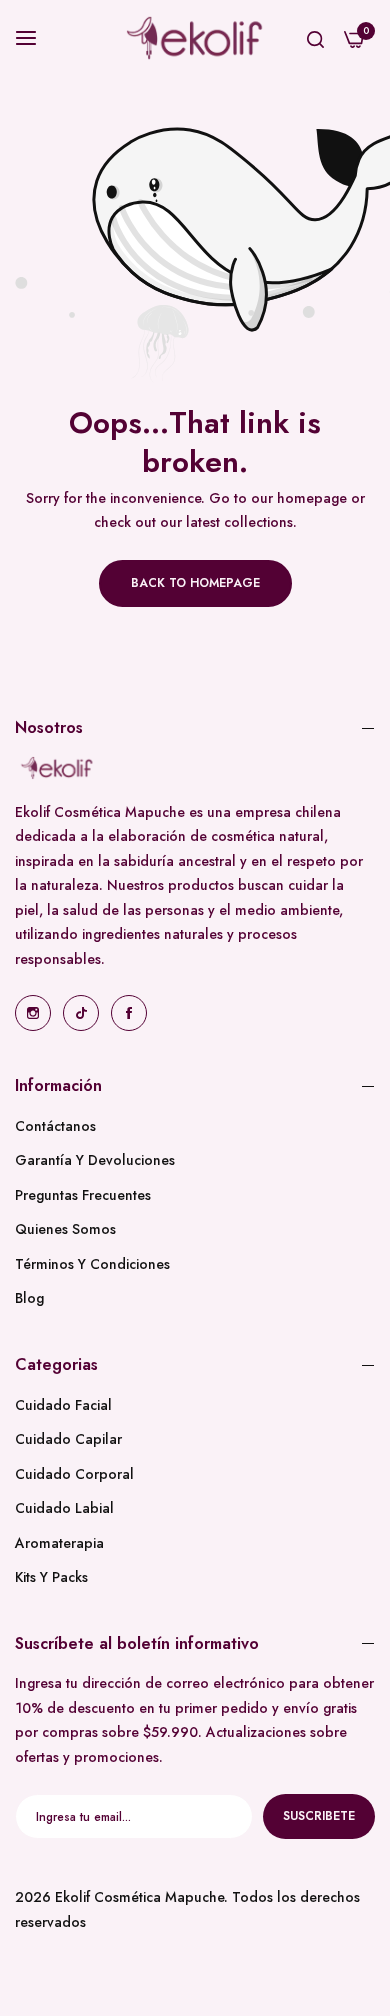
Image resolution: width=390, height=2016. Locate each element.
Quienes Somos (65, 1229)
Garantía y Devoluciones (95, 1160)
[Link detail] (33, 1013)
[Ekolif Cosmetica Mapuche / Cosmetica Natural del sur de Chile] (195, 38)
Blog (29, 1298)
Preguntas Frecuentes (83, 1195)
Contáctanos (55, 1126)
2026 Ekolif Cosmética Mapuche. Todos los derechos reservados (187, 1909)
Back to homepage (195, 583)
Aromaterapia (59, 1543)
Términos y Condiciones (92, 1264)
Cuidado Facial (63, 1405)
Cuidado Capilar (68, 1439)
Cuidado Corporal (74, 1474)
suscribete (319, 1816)
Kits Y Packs (51, 1577)
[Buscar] (315, 38)
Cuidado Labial (64, 1508)
